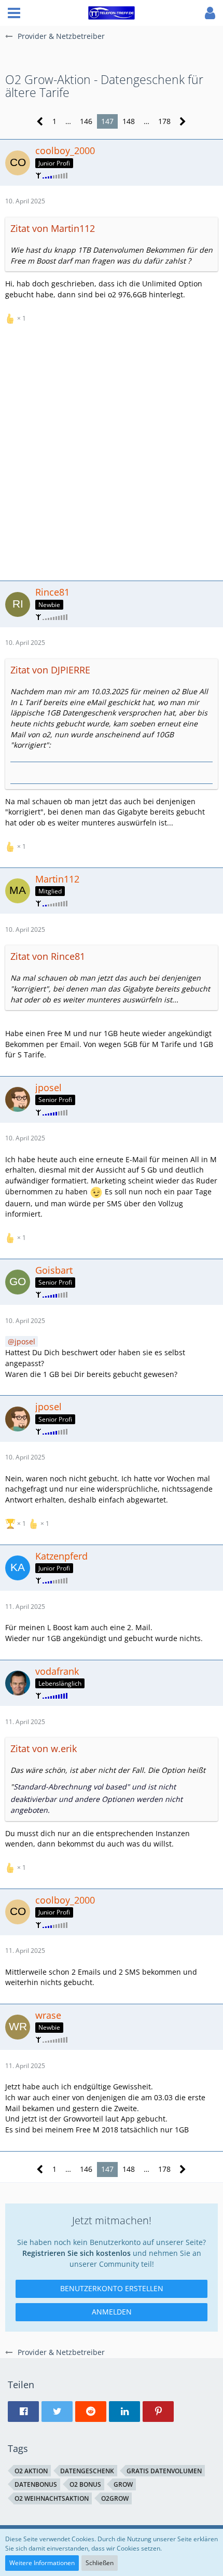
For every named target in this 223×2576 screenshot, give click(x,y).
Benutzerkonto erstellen (112, 2288)
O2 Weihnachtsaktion (52, 2498)
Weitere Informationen (42, 2563)
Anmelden (112, 2312)
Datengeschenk (87, 2471)
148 (129, 121)
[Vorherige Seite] (40, 122)
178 (164, 121)
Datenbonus (36, 2484)
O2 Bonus (85, 2484)
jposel (25, 1341)
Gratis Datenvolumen (164, 2471)
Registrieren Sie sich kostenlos (76, 2253)
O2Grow (115, 2498)
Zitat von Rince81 (48, 956)
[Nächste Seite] (183, 122)
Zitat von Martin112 (53, 228)
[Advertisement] (112, 451)
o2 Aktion (31, 2471)
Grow (123, 2484)
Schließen (100, 2563)
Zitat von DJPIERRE (50, 670)
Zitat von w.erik (44, 1748)
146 (86, 121)
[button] (14, 13)
